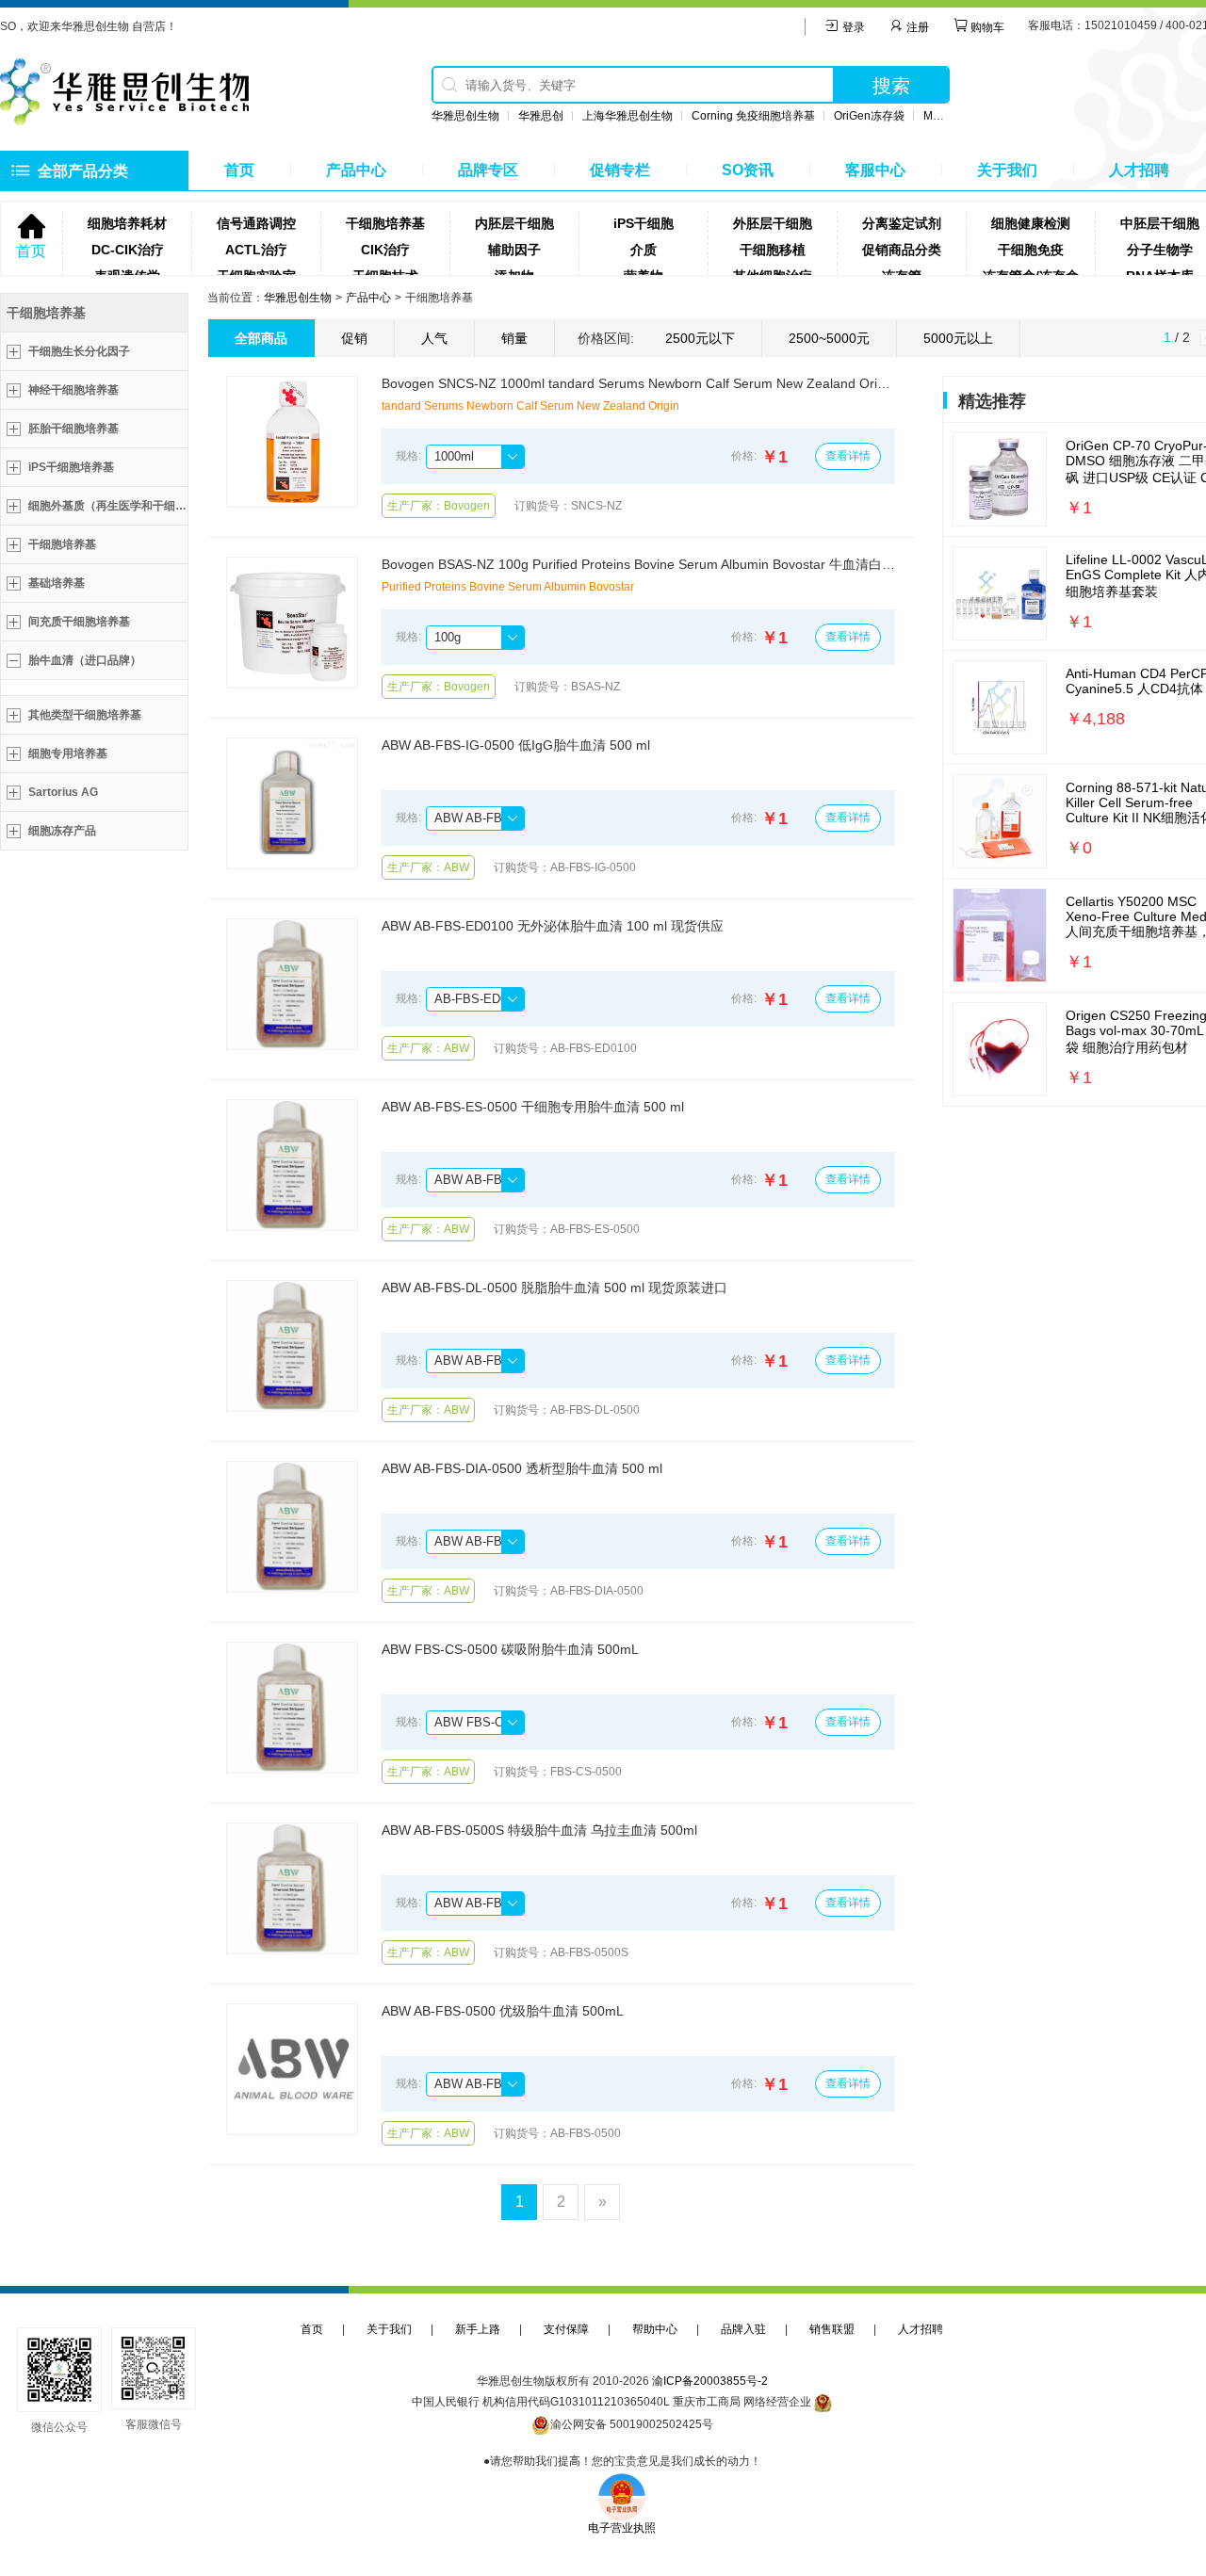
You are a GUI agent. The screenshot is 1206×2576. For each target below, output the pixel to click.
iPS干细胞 (644, 223)
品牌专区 (488, 170)
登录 (852, 27)
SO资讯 (748, 170)
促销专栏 (620, 170)
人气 (434, 338)
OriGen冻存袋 (869, 116)
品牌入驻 (743, 2329)
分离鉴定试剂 (902, 223)
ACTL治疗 (256, 250)
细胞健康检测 (1031, 223)
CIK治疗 (385, 250)
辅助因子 (514, 250)
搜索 (891, 86)
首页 (239, 170)
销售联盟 (832, 2329)
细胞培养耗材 (127, 223)
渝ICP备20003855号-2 (710, 2381)
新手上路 (478, 2329)
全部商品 (261, 338)
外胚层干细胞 (773, 223)
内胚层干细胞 (514, 223)
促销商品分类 (902, 250)
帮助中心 (655, 2329)
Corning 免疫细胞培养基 (753, 116)
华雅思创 (541, 116)
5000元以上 (958, 338)
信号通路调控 (256, 223)
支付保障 (566, 2329)
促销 (354, 338)
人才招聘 (1139, 170)
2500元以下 (700, 338)
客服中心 (875, 170)
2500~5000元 (829, 338)
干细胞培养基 (385, 223)
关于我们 (1007, 170)
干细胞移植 (773, 250)
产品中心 (356, 170)
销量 (514, 338)
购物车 (986, 27)
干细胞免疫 (1031, 250)
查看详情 (848, 456)
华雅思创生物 (465, 116)
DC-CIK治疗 (128, 250)
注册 (916, 27)
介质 (644, 250)
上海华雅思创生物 (627, 116)
